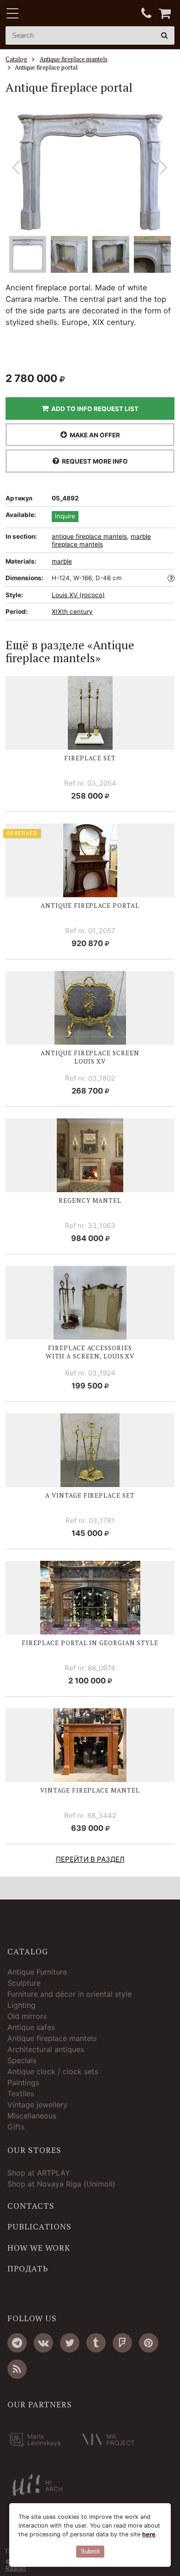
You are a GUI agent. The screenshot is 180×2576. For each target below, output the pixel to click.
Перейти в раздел (90, 1859)
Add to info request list (93, 409)
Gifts (16, 2127)
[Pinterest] (149, 2343)
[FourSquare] (122, 2343)
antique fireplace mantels (89, 536)
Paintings (23, 2082)
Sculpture (24, 1983)
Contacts (31, 2206)
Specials (22, 2060)
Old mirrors (27, 2016)
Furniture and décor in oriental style (69, 1994)
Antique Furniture (37, 1972)
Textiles (21, 2094)
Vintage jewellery (37, 2105)
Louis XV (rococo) (78, 595)
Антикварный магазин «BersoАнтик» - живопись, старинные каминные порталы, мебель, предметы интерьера (63, 14)
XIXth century (72, 612)
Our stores (34, 2150)
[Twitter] (70, 2343)
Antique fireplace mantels (52, 2038)
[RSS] (17, 2369)
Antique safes (31, 2027)
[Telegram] (17, 2343)
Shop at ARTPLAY (39, 2173)
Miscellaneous (32, 2116)
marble (62, 561)
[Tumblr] (96, 2343)
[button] (164, 168)
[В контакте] (43, 2343)
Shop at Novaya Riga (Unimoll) (61, 2184)
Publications (39, 2227)
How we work (39, 2248)
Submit (90, 2551)
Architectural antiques (46, 2049)
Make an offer (93, 435)
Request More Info (93, 461)
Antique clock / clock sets (53, 2071)
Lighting (21, 2005)
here (149, 2534)
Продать (28, 2269)
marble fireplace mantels (101, 541)
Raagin (16, 2568)
